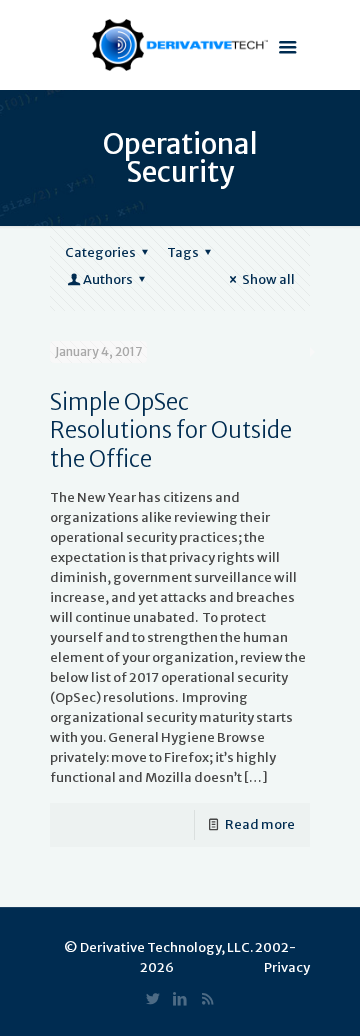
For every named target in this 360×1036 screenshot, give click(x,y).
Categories (100, 252)
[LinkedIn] (180, 998)
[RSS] (207, 998)
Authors (108, 279)
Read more (260, 824)
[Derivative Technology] (180, 45)
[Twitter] (153, 998)
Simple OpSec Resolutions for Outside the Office (171, 430)
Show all (268, 279)
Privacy (287, 967)
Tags (183, 252)
